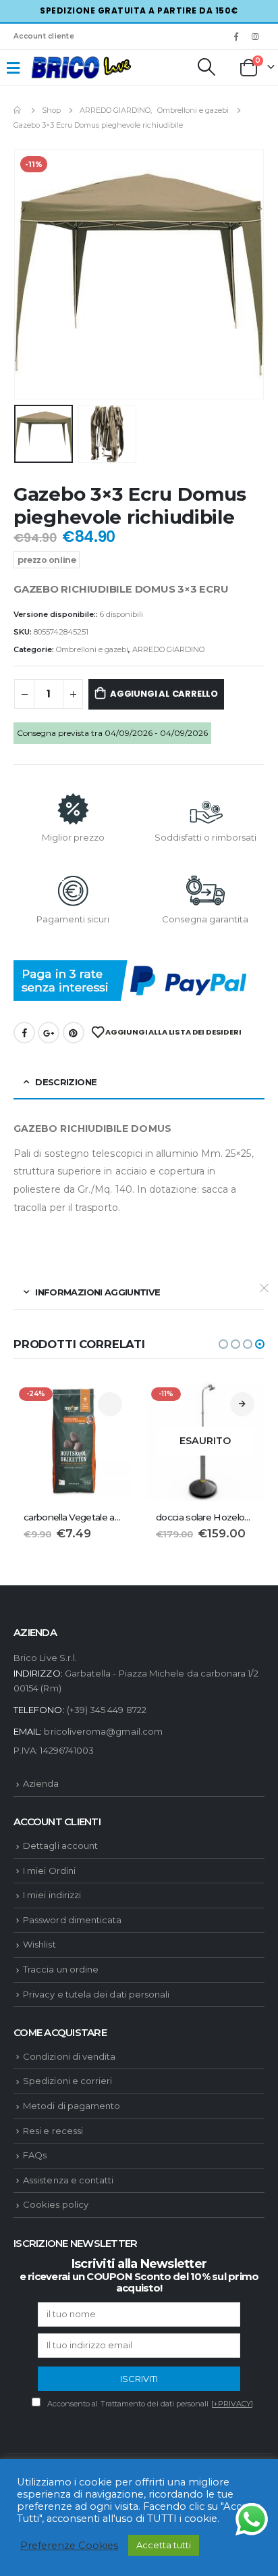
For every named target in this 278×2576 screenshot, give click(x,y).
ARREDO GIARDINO (168, 649)
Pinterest (74, 1033)
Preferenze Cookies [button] (69, 2546)
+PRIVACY (232, 2404)
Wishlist (39, 1944)
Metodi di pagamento (72, 2106)
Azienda (41, 1783)
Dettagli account (60, 1846)
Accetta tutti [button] (164, 2545)
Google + (49, 1033)
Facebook (24, 1033)
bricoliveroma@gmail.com (103, 1731)
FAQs (35, 2155)
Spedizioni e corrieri (67, 2081)
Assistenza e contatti (68, 2180)
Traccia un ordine (61, 1969)
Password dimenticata (72, 1920)
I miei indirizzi (52, 1895)
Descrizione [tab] (66, 1082)
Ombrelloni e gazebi (92, 649)
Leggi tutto (242, 1404)
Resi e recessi (53, 2131)
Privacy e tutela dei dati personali (96, 1994)
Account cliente (44, 36)
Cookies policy (56, 2204)
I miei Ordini (49, 1871)
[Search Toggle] (206, 67)
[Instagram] (256, 36)
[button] (223, 1344)
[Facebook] (236, 36)
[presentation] (30, 274)
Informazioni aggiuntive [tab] (98, 1292)
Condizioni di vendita (69, 2056)
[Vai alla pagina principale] (18, 110)
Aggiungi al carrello (164, 694)
